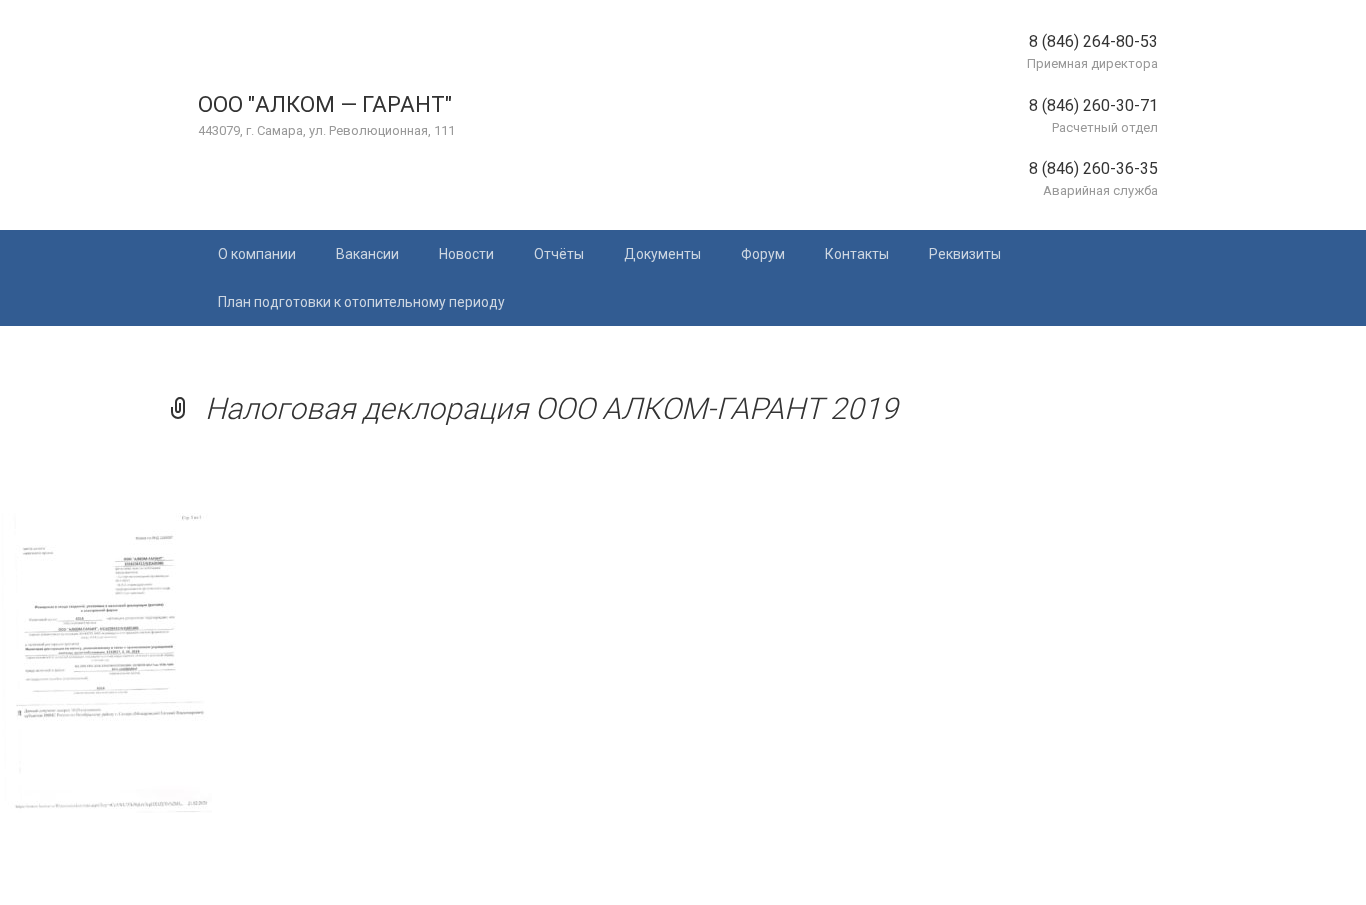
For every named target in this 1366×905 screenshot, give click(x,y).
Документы (662, 254)
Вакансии (367, 254)
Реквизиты (965, 254)
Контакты (857, 254)
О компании (257, 254)
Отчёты (559, 254)
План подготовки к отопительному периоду (361, 302)
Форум (763, 254)
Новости (466, 254)
